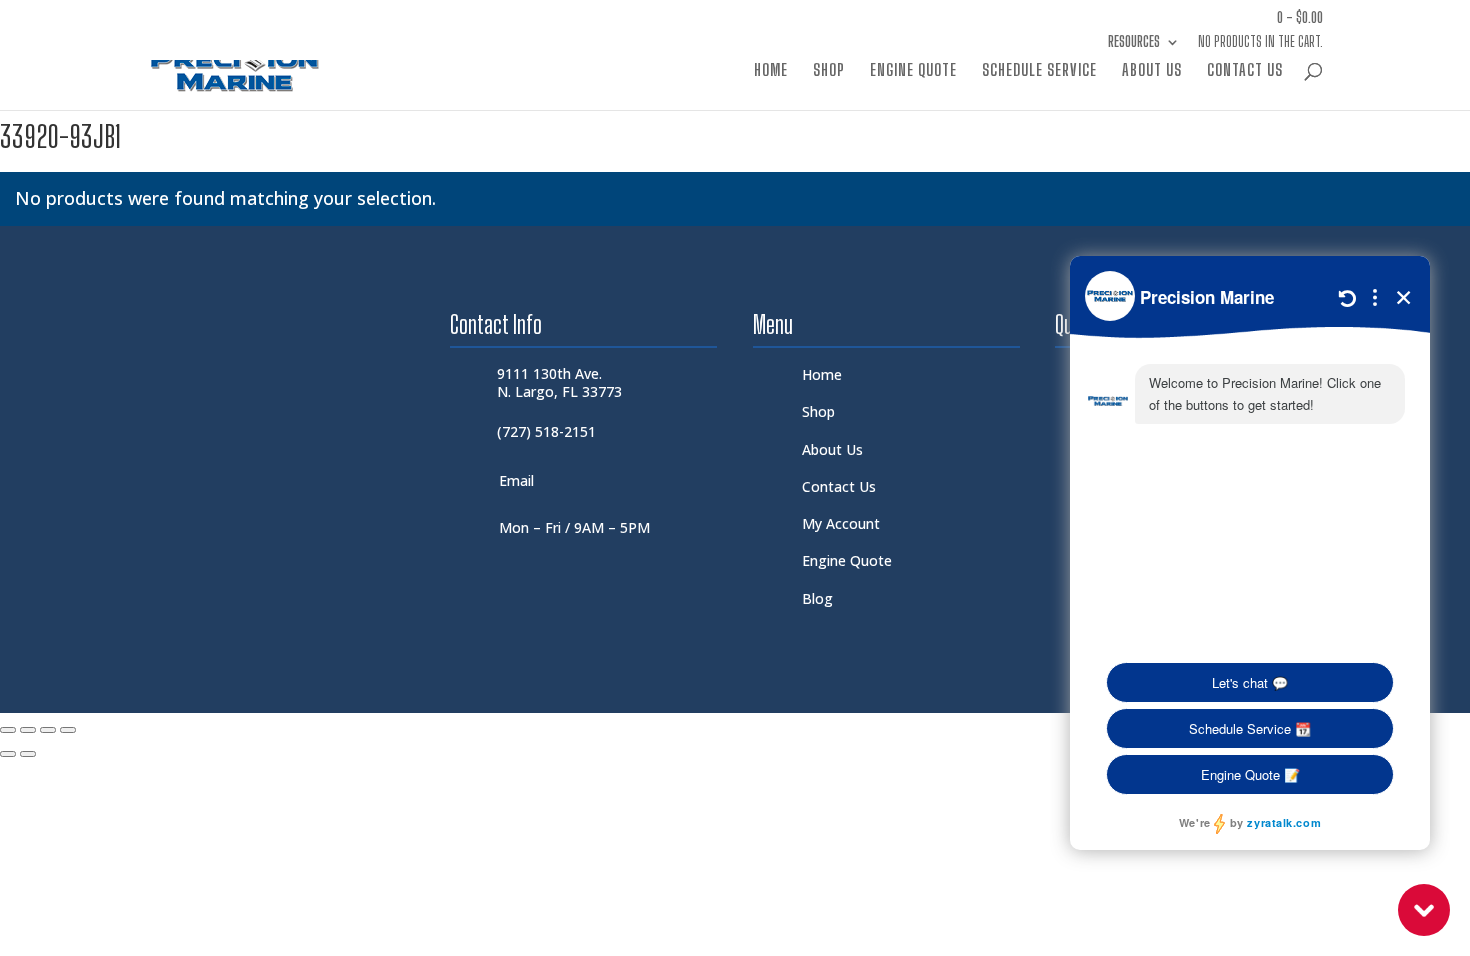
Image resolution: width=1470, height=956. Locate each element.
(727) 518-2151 (546, 431)
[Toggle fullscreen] (28, 730)
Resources (1134, 42)
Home (771, 71)
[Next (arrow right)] (28, 754)
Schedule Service (1039, 71)
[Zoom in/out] (8, 730)
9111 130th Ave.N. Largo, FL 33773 (559, 382)
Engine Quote (913, 71)
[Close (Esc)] (68, 730)
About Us (1152, 71)
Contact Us (1245, 71)
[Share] (48, 730)
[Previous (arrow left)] (8, 754)
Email (516, 480)
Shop (829, 71)
